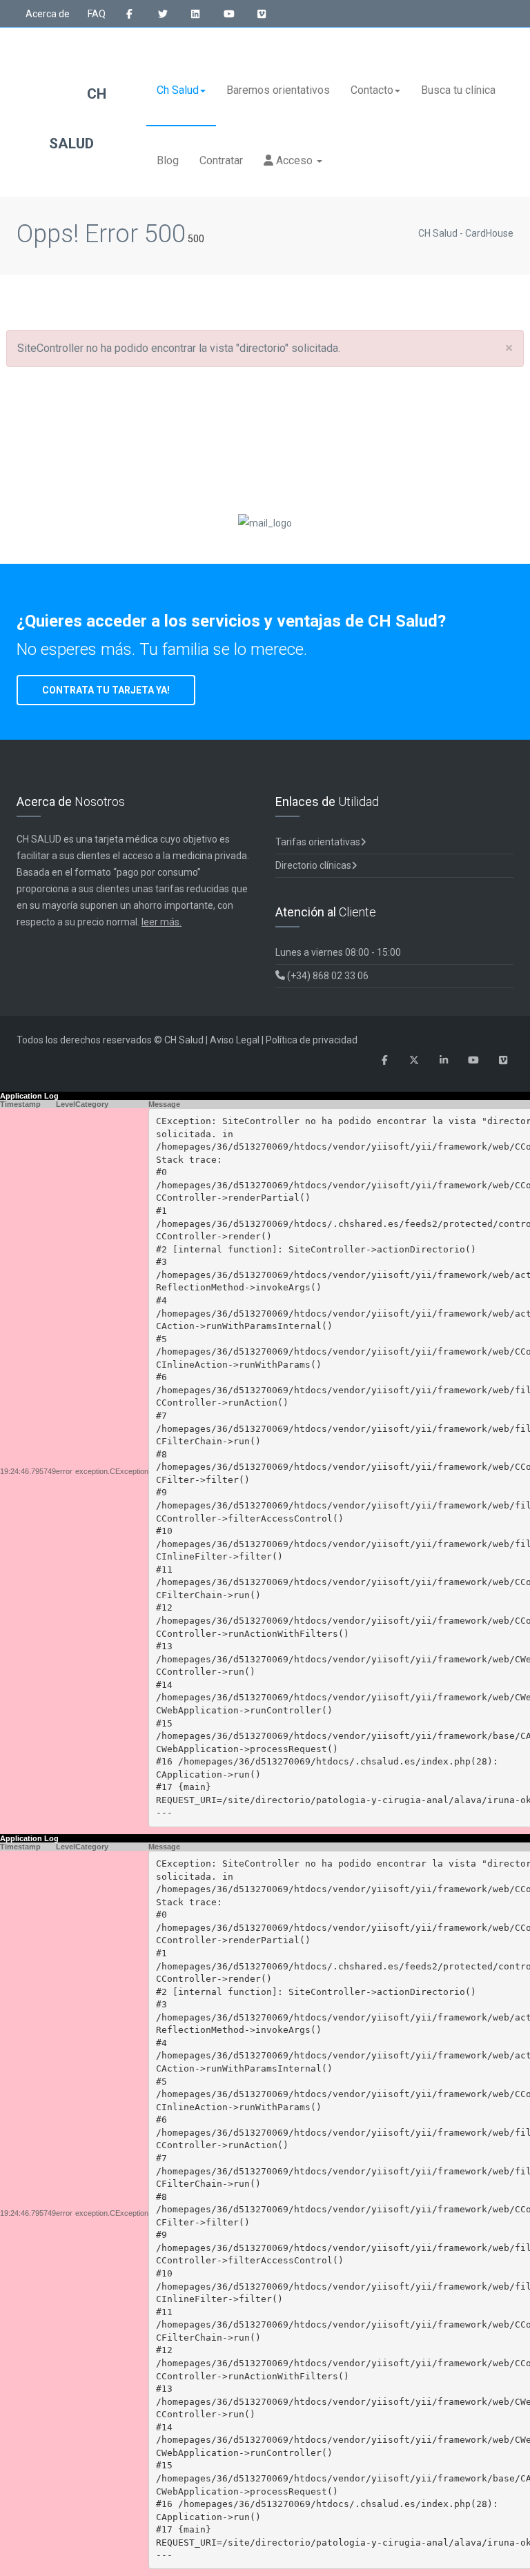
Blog (168, 160)
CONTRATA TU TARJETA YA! (106, 690)
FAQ (97, 14)
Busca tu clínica (458, 90)
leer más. (161, 922)
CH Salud (78, 119)
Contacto (372, 90)
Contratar (221, 160)
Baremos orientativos (278, 90)
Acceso (294, 160)
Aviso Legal (235, 1040)
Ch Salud (178, 90)
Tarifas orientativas (318, 842)
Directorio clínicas (313, 865)
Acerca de (48, 14)
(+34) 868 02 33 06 (327, 976)
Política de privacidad (312, 1040)
